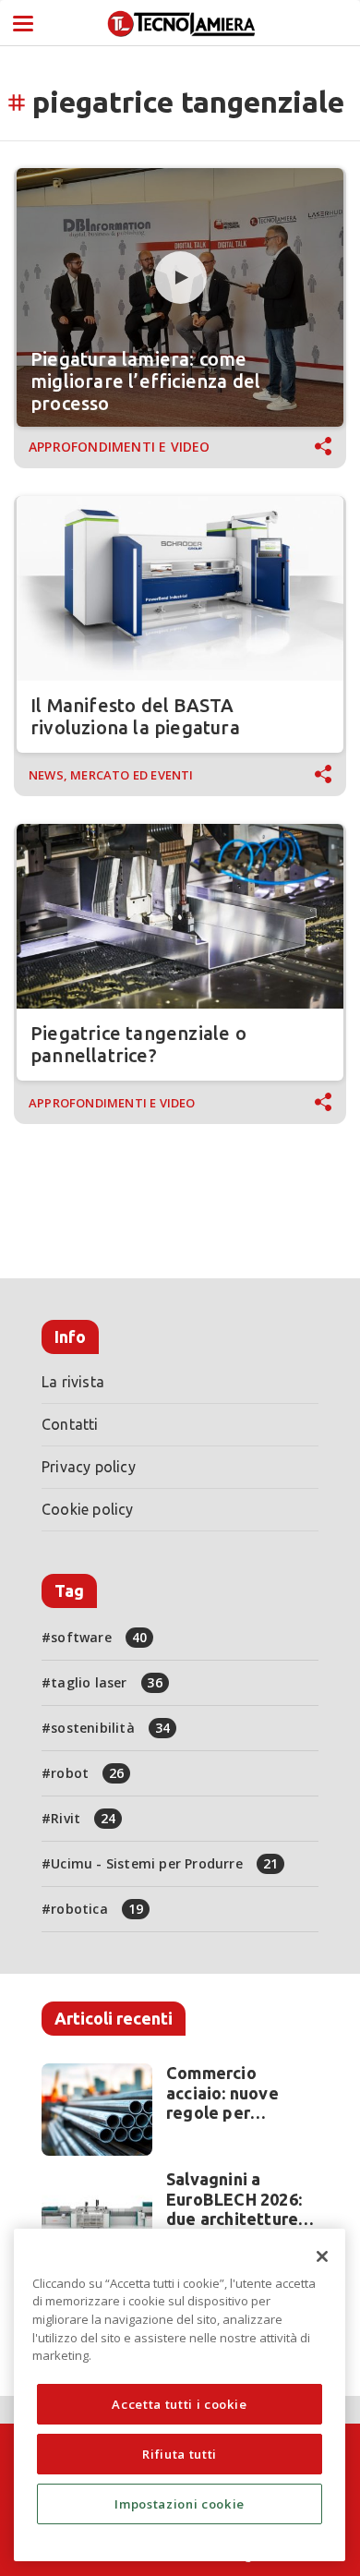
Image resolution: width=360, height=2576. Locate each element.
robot (87, 1773)
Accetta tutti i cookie (179, 2404)
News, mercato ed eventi (111, 775)
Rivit (83, 1818)
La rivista (73, 1382)
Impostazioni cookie (179, 2504)
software (99, 1637)
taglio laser (107, 1682)
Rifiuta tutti (180, 2454)
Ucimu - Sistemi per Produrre (164, 1863)
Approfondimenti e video (120, 447)
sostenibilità (110, 1728)
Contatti (70, 1424)
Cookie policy (88, 1509)
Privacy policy (89, 1467)
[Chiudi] (322, 2256)
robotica (97, 1909)
